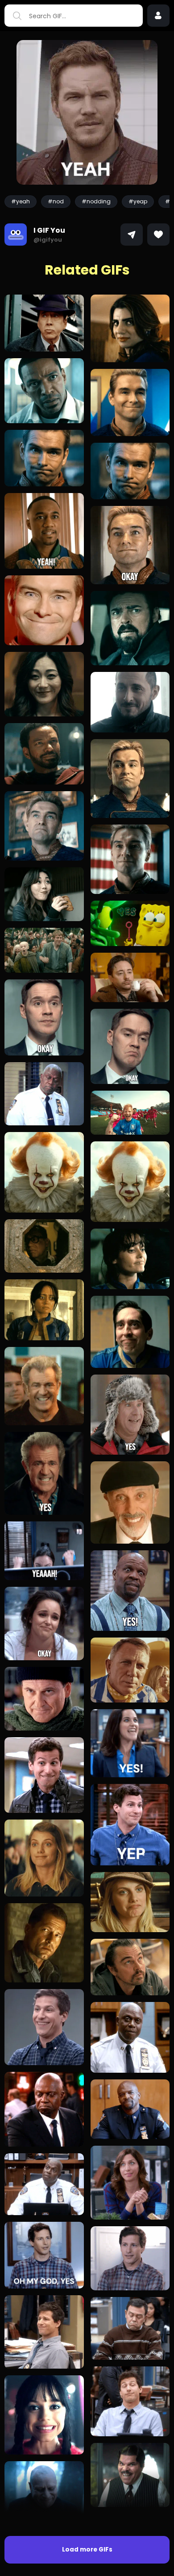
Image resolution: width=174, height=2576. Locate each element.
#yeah (21, 201)
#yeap (138, 201)
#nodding (96, 201)
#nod (56, 201)
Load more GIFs (87, 2550)
